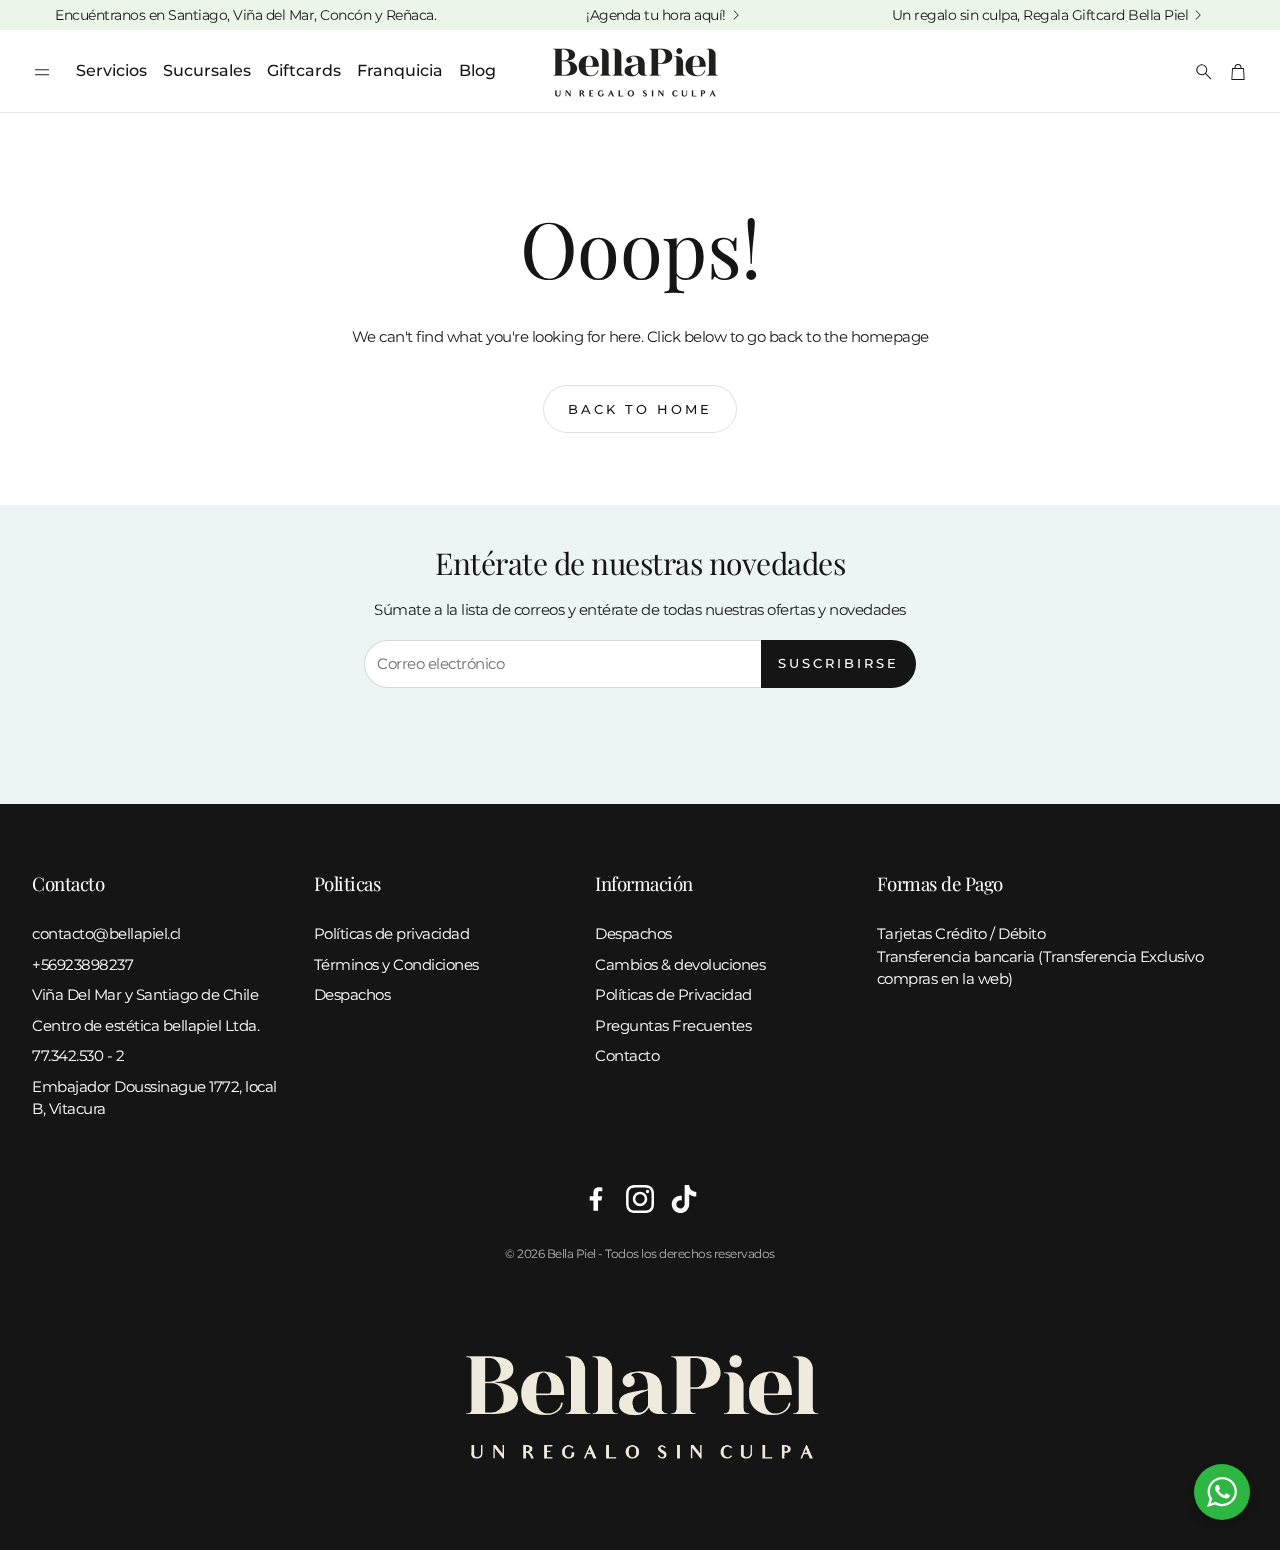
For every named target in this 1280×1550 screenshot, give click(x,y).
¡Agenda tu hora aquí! (656, 15)
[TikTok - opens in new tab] (684, 1199)
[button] (42, 72)
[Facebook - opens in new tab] (596, 1199)
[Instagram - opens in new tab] (640, 1199)
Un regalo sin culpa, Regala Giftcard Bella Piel (1040, 15)
